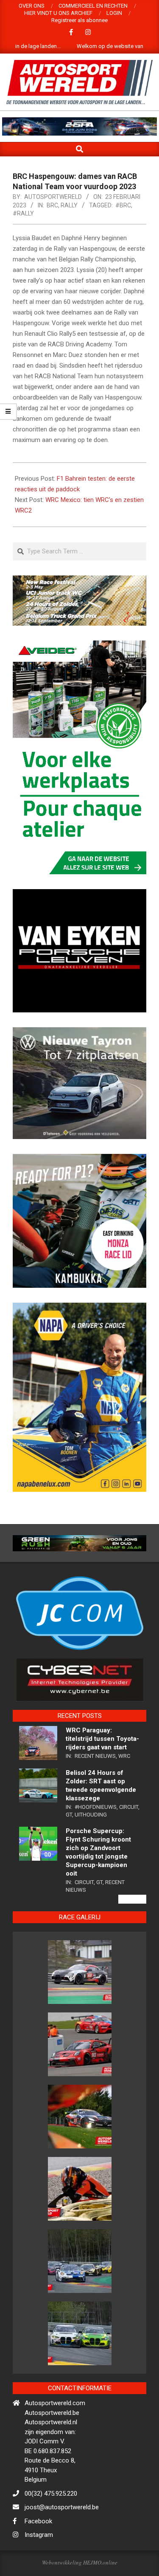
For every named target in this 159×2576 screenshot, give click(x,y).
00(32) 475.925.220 (51, 2524)
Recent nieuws (95, 1786)
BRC (52, 205)
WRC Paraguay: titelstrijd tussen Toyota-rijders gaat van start (102, 1769)
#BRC (123, 205)
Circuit (129, 1837)
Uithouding (91, 1845)
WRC (124, 1786)
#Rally (23, 213)
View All (132, 1930)
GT (69, 1845)
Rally (69, 205)
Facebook (38, 2552)
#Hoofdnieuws (96, 1837)
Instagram (39, 2565)
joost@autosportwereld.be (62, 2538)
